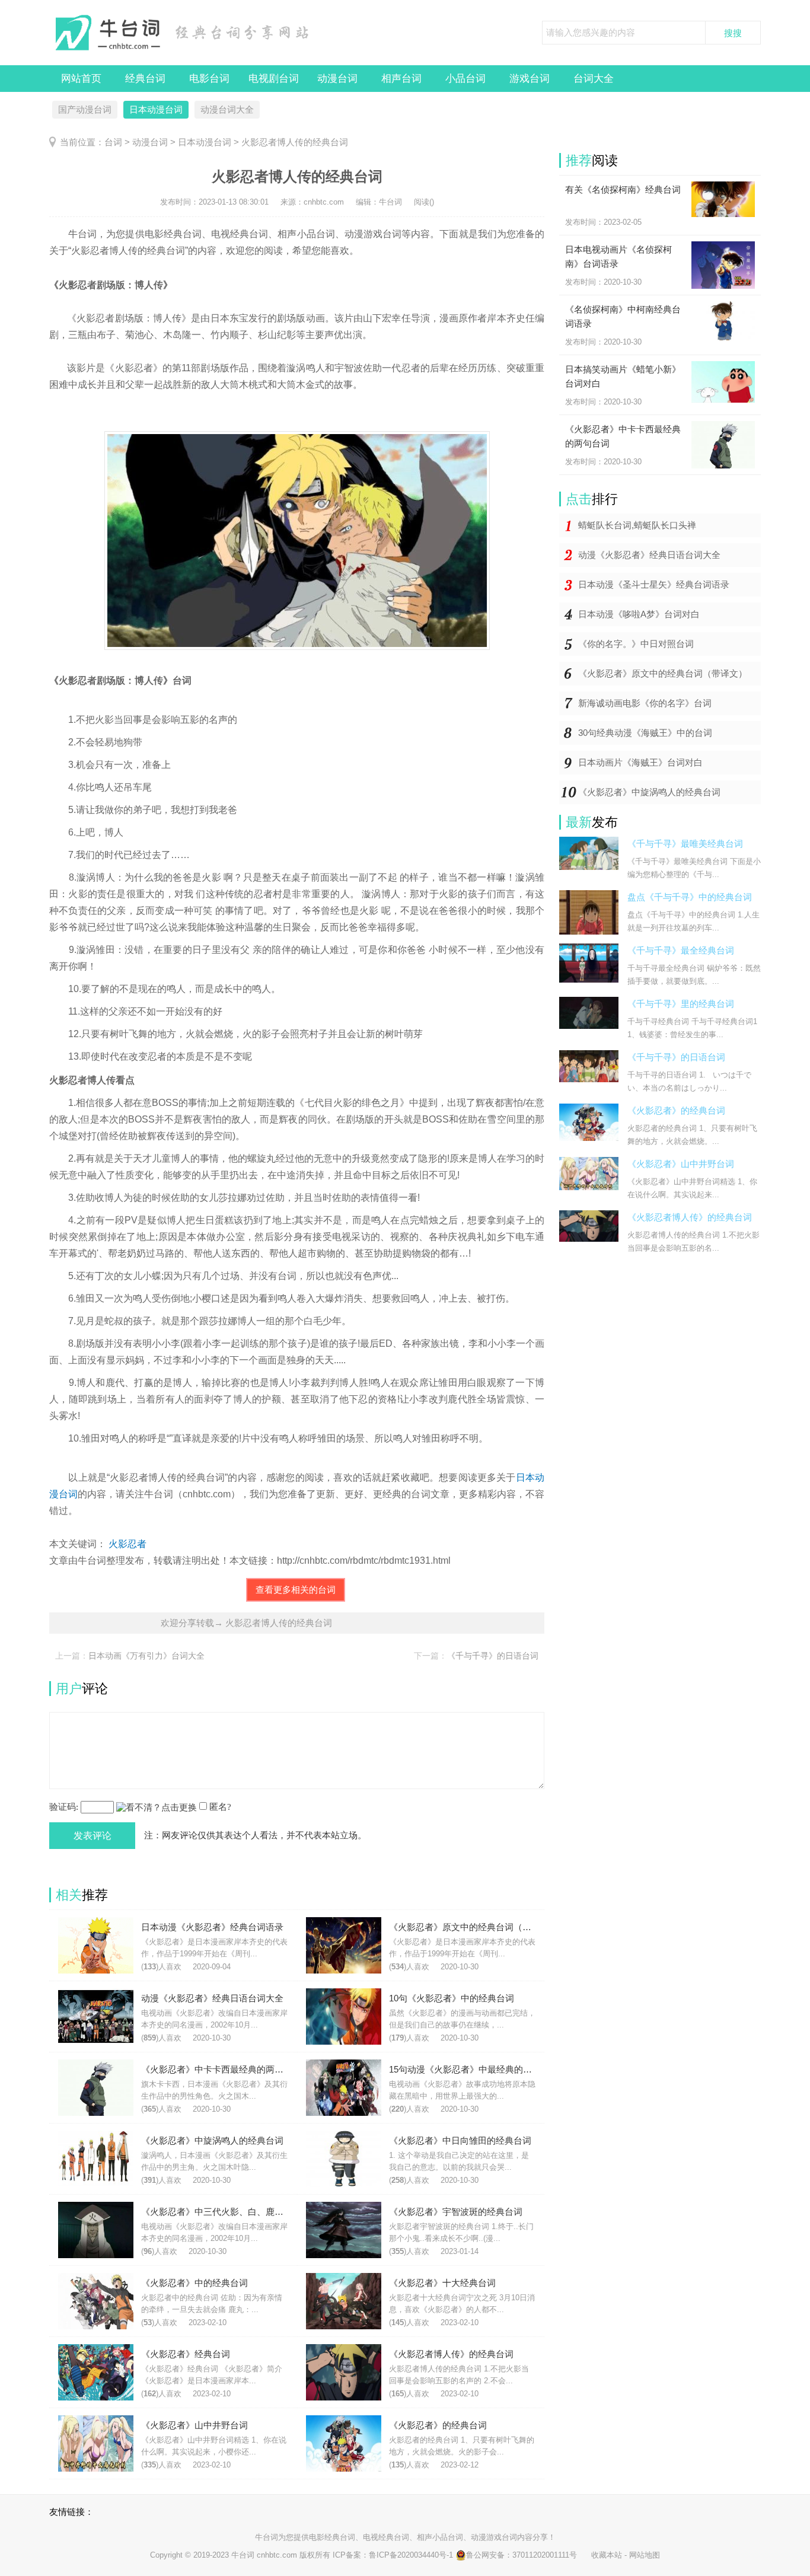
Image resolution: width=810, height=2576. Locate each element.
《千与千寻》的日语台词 (493, 1656)
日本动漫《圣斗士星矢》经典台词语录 (654, 584)
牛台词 (267, 2537)
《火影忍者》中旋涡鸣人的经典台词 (649, 792)
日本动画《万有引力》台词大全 (146, 1656)
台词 (113, 142)
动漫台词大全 (227, 109)
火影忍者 (127, 1544)
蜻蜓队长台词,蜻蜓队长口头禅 (637, 525)
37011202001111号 (545, 2555)
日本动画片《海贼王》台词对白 (640, 762)
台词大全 (594, 79)
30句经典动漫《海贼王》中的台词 (645, 733)
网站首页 (81, 79)
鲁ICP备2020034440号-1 (411, 2555)
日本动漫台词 (156, 109)
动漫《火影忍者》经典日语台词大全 (649, 555)
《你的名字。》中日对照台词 (636, 644)
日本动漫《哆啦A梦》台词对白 (639, 614)
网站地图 (645, 2555)
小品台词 (465, 79)
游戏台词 (530, 79)
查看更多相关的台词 (296, 1590)
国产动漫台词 (85, 109)
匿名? (220, 1807)
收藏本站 (607, 2555)
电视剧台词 (274, 79)
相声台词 (401, 79)
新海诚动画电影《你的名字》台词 (645, 703)
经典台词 (145, 79)
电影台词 (209, 79)
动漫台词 (337, 79)
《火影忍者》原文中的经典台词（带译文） (663, 673)
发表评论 (93, 1836)
